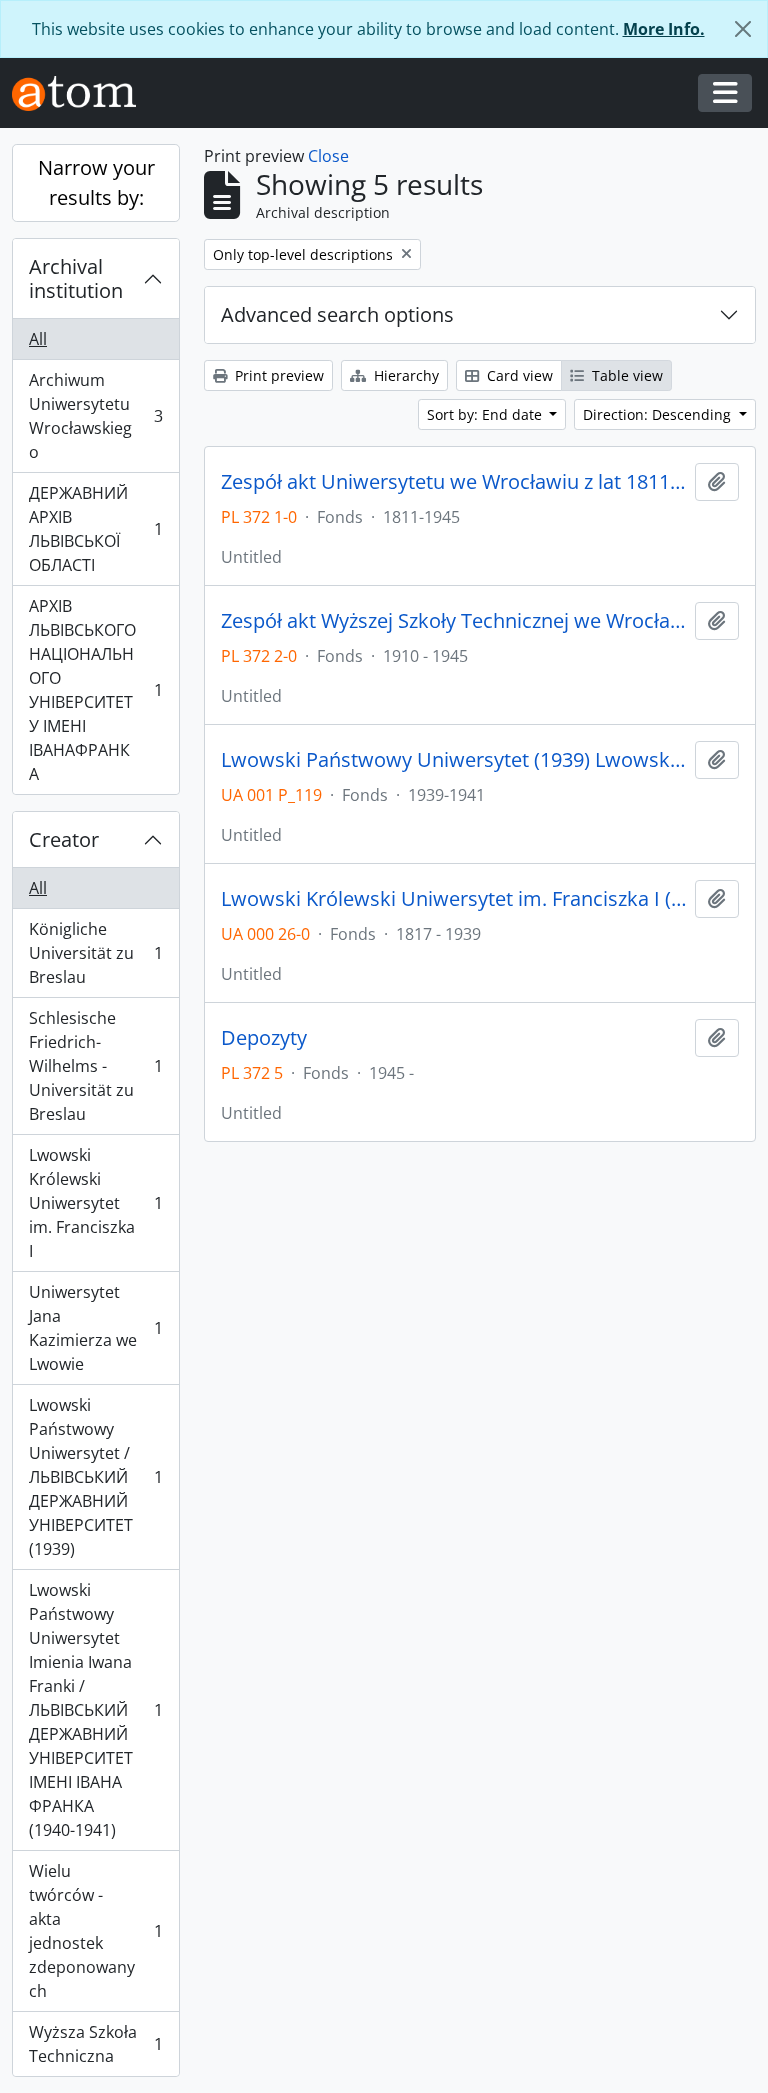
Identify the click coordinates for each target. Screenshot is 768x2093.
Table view (625, 375)
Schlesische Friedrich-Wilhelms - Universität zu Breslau (95, 1066)
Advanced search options (337, 314)
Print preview (277, 375)
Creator (64, 839)
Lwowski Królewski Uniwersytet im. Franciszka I (95, 1203)
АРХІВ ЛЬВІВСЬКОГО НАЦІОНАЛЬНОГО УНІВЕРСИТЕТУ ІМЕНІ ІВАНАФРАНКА (95, 690)
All (38, 339)
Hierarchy (404, 375)
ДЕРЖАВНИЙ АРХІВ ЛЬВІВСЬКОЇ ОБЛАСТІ (95, 529)
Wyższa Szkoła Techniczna (95, 2044)
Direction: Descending (659, 414)
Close (328, 156)
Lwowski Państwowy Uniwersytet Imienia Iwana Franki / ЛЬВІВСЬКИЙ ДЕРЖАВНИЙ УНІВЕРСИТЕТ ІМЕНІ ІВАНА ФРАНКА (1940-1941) (95, 1710)
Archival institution (76, 278)
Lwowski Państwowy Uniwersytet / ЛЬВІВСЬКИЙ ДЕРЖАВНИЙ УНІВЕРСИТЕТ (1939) (95, 1477)
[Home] (82, 93)
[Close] (743, 29)
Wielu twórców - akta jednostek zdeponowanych (95, 1931)
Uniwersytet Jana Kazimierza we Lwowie (95, 1328)
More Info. (664, 29)
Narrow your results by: (96, 182)
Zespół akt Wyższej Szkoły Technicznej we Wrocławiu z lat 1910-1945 (454, 621)
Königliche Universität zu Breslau (95, 953)
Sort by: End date (486, 414)
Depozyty (264, 1038)
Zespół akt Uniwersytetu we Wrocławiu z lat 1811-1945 (454, 482)
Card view (518, 375)
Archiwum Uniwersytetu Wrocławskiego (95, 416)
